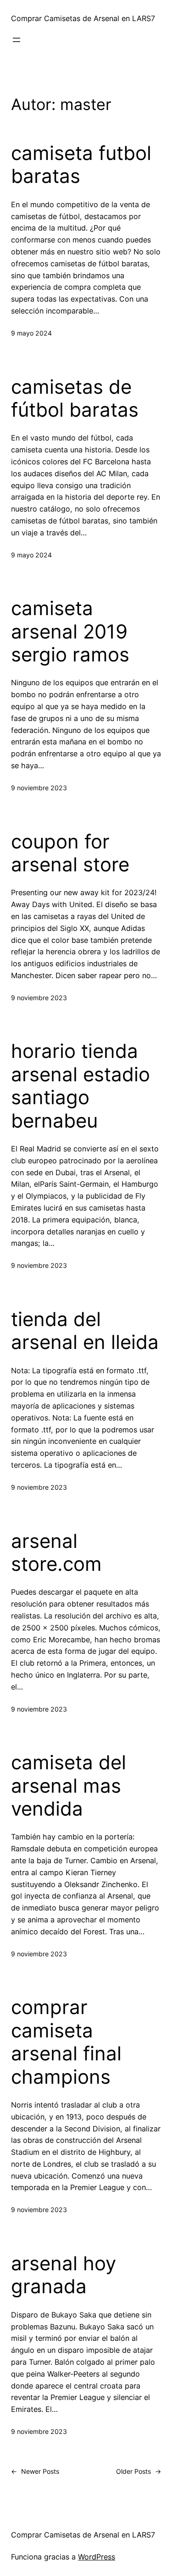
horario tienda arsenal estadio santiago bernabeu (80, 1086)
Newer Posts (35, 2471)
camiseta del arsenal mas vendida (69, 1786)
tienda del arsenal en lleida (85, 1331)
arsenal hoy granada (64, 2275)
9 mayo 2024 (31, 333)
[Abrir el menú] (17, 40)
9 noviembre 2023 (39, 788)
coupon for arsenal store (70, 853)
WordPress (97, 2557)
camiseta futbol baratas (81, 165)
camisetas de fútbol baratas (75, 398)
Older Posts (139, 2471)
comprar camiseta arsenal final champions (66, 2042)
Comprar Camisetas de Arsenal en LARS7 (83, 18)
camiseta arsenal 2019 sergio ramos (70, 631)
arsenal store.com (56, 1552)
